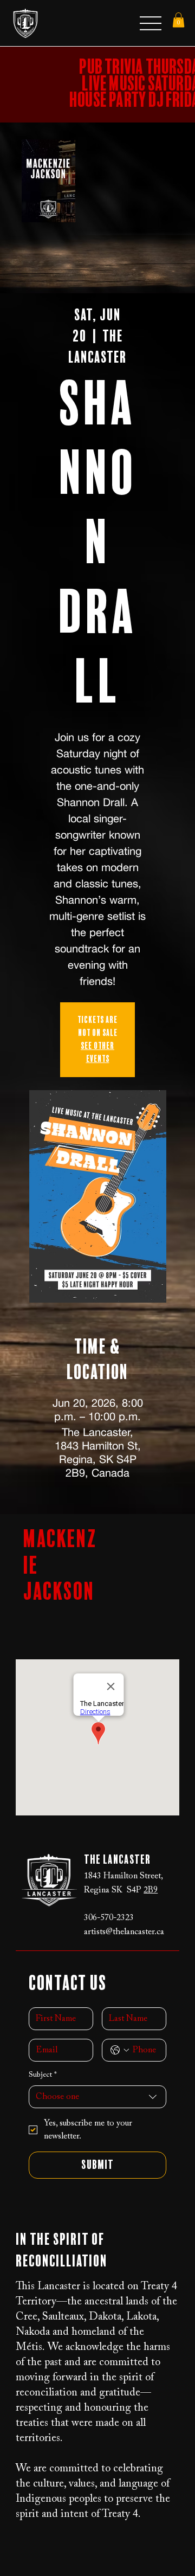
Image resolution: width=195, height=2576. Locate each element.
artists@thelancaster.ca (124, 1932)
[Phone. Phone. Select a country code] (120, 2050)
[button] (178, 20)
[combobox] (98, 2097)
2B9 (151, 1890)
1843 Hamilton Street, (123, 1876)
